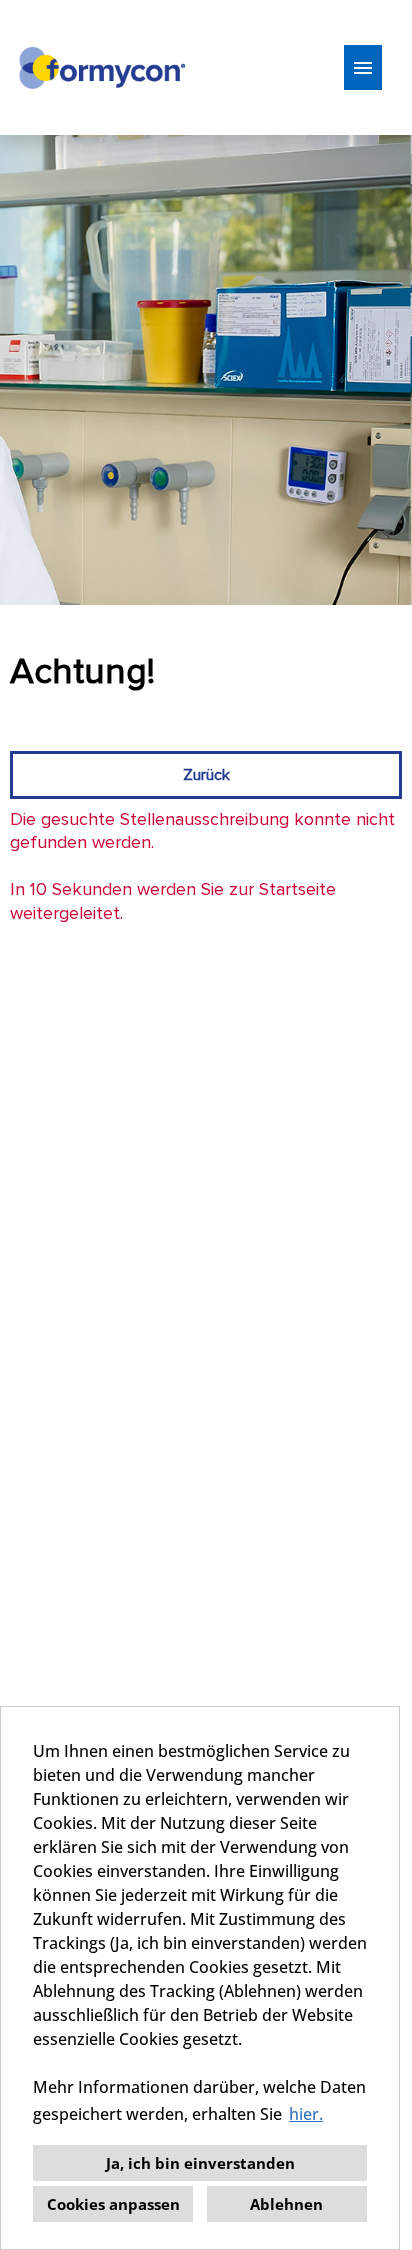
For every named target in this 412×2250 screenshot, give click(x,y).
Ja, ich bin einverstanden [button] (200, 2163)
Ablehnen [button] (286, 2204)
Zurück (206, 775)
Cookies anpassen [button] (113, 2204)
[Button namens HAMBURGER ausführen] (363, 67)
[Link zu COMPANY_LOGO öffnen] (101, 67)
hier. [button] (306, 2114)
